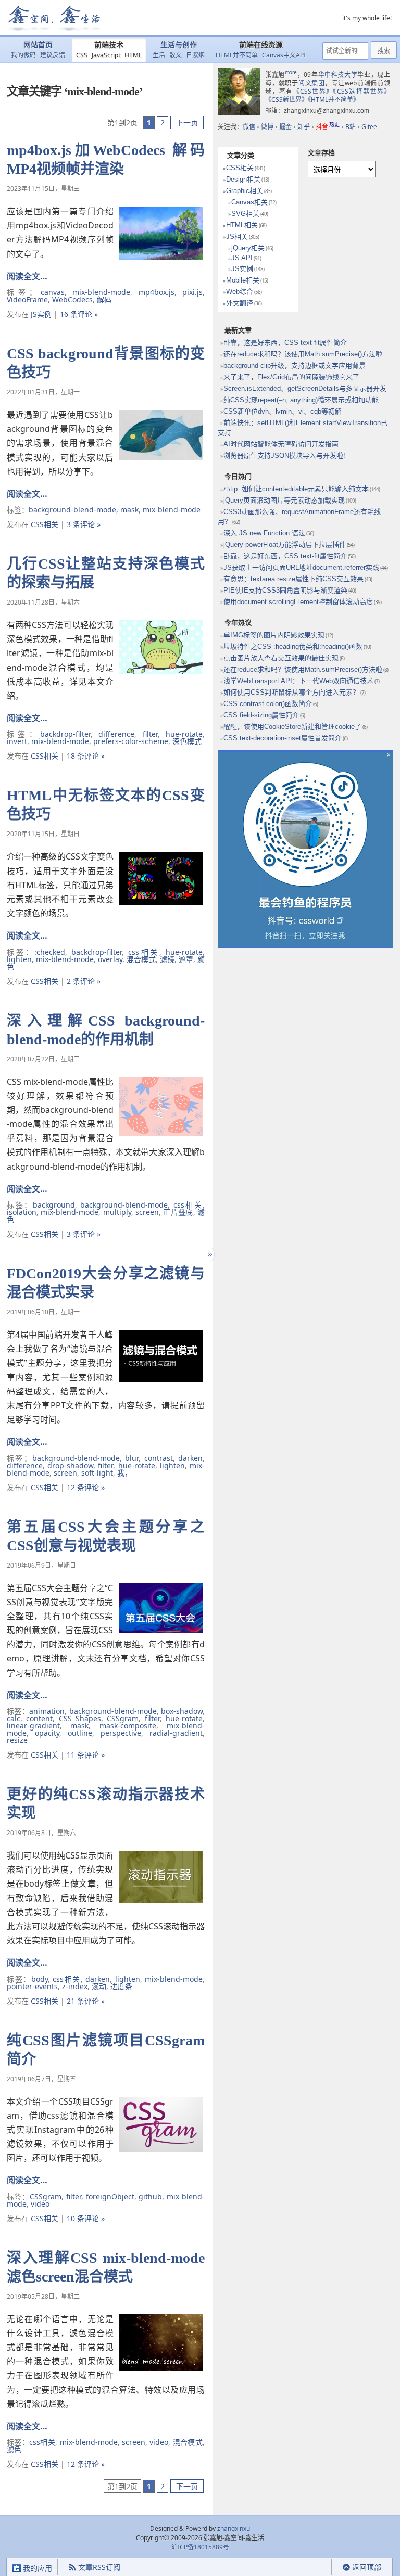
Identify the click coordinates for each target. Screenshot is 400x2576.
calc (14, 1718)
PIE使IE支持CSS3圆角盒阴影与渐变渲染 (285, 590)
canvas (53, 292)
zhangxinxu (234, 2528)
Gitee (369, 127)
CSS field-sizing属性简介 (261, 715)
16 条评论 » (79, 314)
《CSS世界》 (313, 91)
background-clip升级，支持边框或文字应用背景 (295, 366)
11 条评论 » (86, 1755)
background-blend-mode (72, 510)
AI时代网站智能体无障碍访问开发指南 (281, 444)
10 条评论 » (86, 2218)
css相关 (144, 952)
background (54, 1205)
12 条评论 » (86, 1487)
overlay (110, 959)
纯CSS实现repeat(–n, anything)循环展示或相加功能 (301, 400)
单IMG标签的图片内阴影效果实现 (274, 635)
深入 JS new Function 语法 (264, 533)
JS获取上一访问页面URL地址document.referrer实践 (301, 567)
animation (47, 1711)
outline (80, 1733)
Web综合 (240, 292)
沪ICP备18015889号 (200, 2547)
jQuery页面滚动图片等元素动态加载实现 (284, 500)
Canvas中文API (284, 55)
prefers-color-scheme (131, 741)
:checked (50, 952)
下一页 (187, 123)
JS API (242, 258)
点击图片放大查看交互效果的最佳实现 (281, 658)
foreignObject (110, 2196)
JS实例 (41, 314)
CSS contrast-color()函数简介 (268, 704)
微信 (249, 127)
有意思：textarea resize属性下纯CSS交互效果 (293, 579)
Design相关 (243, 179)
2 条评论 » (84, 981)
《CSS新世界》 (286, 100)
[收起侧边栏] (209, 1254)
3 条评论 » (84, 524)
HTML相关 (242, 225)
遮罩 (186, 959)
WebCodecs (72, 299)
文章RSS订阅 (99, 2567)
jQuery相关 (248, 248)
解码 (104, 299)
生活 (159, 55)
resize (17, 1740)
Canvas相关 (249, 202)
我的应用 (36, 2568)
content (39, 1718)
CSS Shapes (80, 1718)
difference (116, 734)
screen (147, 1212)
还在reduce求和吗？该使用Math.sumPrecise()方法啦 (303, 354)
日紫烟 (195, 55)
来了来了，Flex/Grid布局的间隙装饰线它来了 (291, 377)
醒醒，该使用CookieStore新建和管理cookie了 (292, 727)
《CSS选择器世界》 (361, 91)
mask (129, 510)
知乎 (304, 127)
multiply (117, 1212)
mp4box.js (157, 292)
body (40, 1979)
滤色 (14, 2449)
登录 (313, 2567)
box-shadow (182, 1711)
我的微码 (23, 55)
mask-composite (128, 1726)
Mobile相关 (243, 280)
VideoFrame (27, 299)
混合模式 (141, 959)
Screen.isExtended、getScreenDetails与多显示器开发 (305, 388)
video (40, 2204)
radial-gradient (176, 1733)
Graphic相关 (245, 191)
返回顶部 (367, 2567)
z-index (75, 1986)
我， (124, 1473)
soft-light (97, 1473)
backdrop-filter (65, 734)
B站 (351, 127)
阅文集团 (312, 83)
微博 (267, 127)
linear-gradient (33, 1726)
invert (17, 741)
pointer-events (32, 1986)
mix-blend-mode (101, 292)
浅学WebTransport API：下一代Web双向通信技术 (298, 681)
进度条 (121, 1986)
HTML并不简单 (237, 55)
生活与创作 (179, 45)
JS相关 (237, 236)
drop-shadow (70, 1465)
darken (190, 1458)
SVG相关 (245, 214)
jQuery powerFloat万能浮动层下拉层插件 (285, 544)
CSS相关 (45, 524)
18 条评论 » (86, 756)
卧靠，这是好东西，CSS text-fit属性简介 (285, 343)
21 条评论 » (86, 2001)
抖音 (328, 127)
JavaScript (106, 55)
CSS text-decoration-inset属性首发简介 (283, 738)
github (150, 2196)
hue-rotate (184, 734)
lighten (19, 959)
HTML (133, 55)
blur (132, 1458)
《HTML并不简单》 (334, 100)
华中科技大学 (338, 75)
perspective (121, 1733)
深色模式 (187, 741)
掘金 (285, 127)
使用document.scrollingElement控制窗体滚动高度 (298, 602)
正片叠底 (178, 1212)
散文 (176, 55)
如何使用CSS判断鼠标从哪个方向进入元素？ (291, 692)
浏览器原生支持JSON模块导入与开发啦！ (287, 456)
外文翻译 (240, 303)
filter (150, 734)
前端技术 (109, 45)
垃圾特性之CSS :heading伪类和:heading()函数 (293, 646)
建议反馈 (53, 55)
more (291, 72)
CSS (82, 55)
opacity (47, 1733)
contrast (159, 1458)
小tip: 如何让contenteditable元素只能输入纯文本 (296, 489)
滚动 (99, 1986)
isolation (22, 1212)
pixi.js (192, 292)
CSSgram (123, 1718)
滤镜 (167, 959)
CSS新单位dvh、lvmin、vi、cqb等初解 (283, 411)
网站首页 (38, 45)
